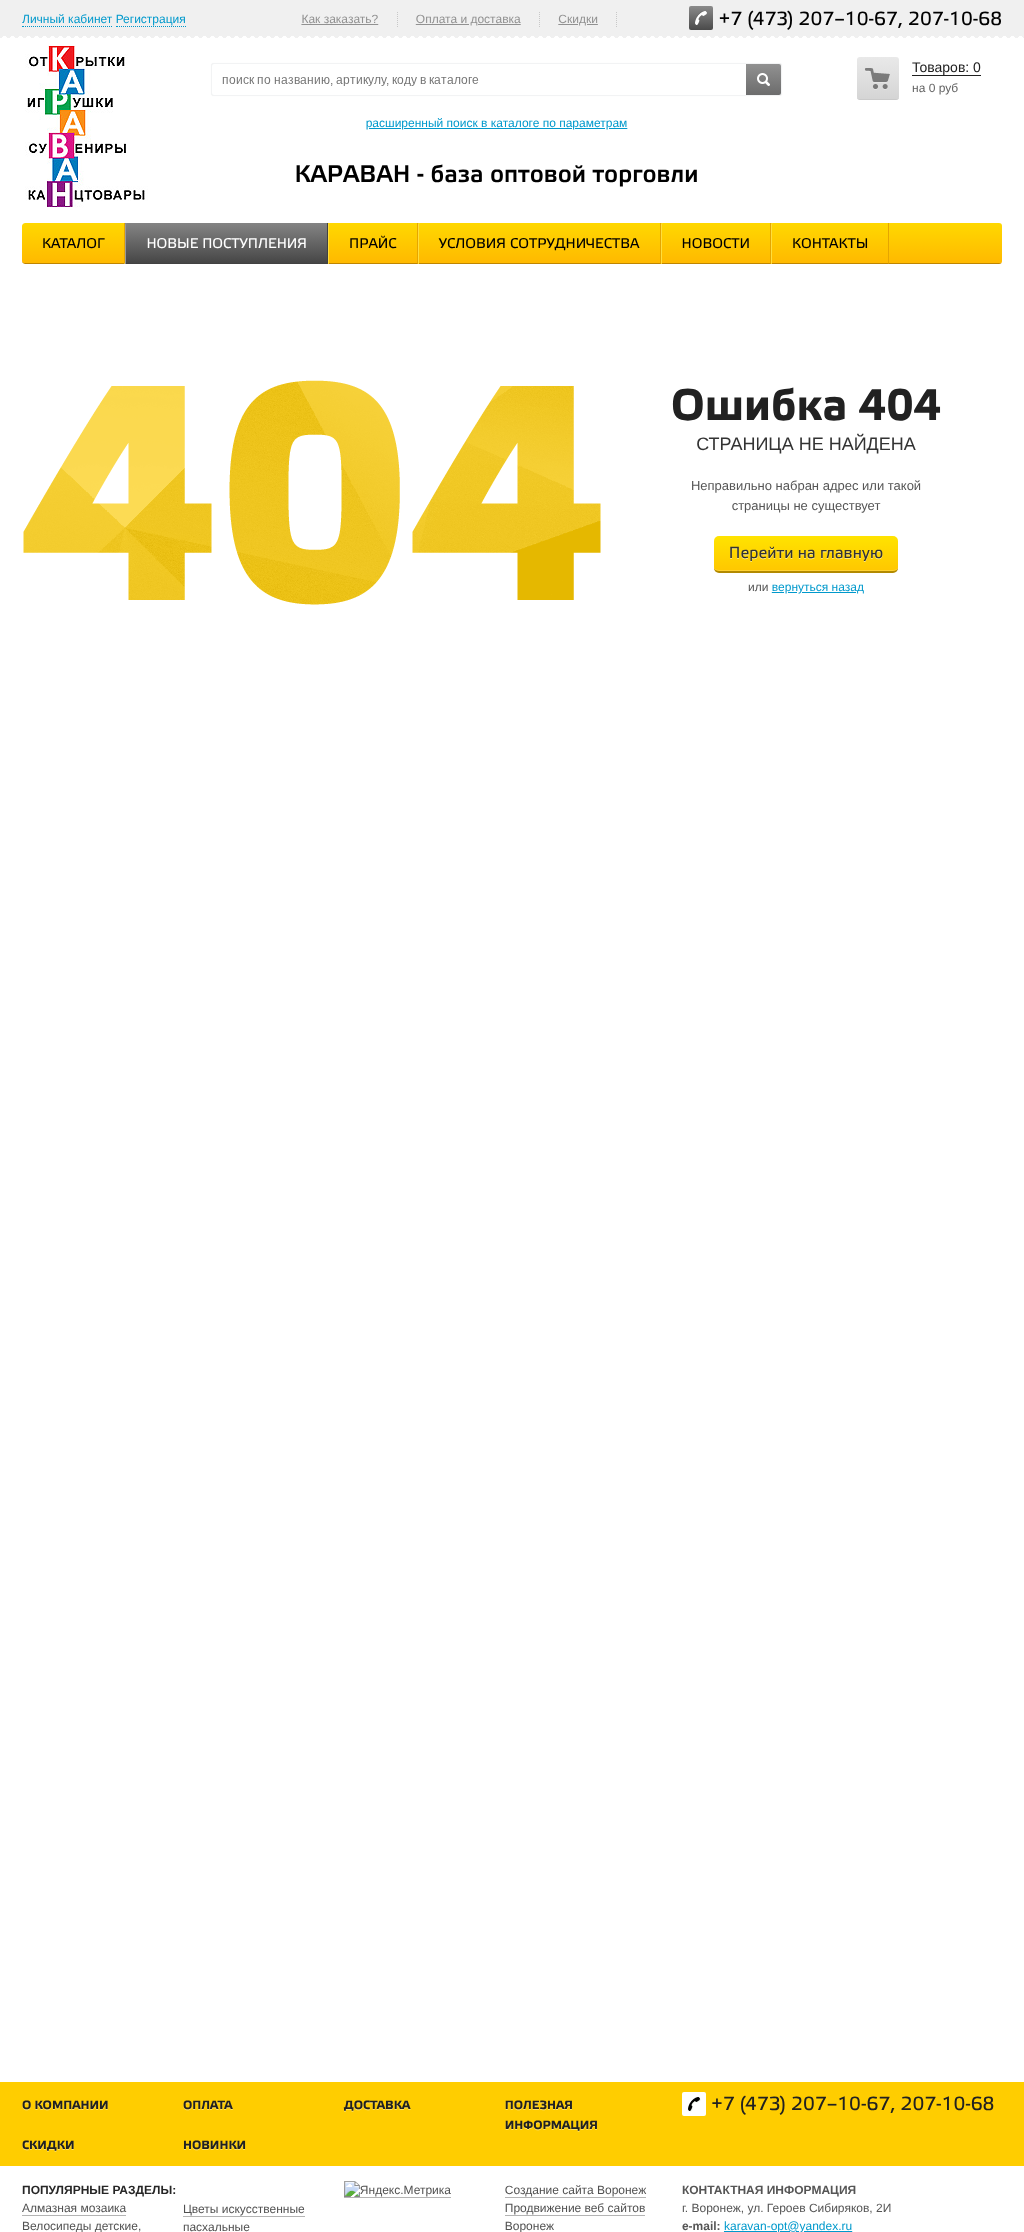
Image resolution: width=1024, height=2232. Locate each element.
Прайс (373, 244)
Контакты (830, 244)
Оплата (208, 2106)
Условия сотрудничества (539, 244)
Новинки (214, 2146)
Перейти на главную (806, 554)
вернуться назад (818, 587)
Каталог (73, 244)
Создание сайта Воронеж (575, 2190)
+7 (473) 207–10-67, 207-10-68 (860, 20)
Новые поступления (226, 244)
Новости (716, 244)
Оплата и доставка (468, 19)
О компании (65, 2106)
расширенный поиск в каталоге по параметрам (497, 123)
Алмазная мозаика (74, 2208)
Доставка (377, 2106)
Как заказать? (339, 19)
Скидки (578, 19)
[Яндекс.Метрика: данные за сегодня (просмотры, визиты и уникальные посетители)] (397, 2190)
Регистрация (151, 19)
